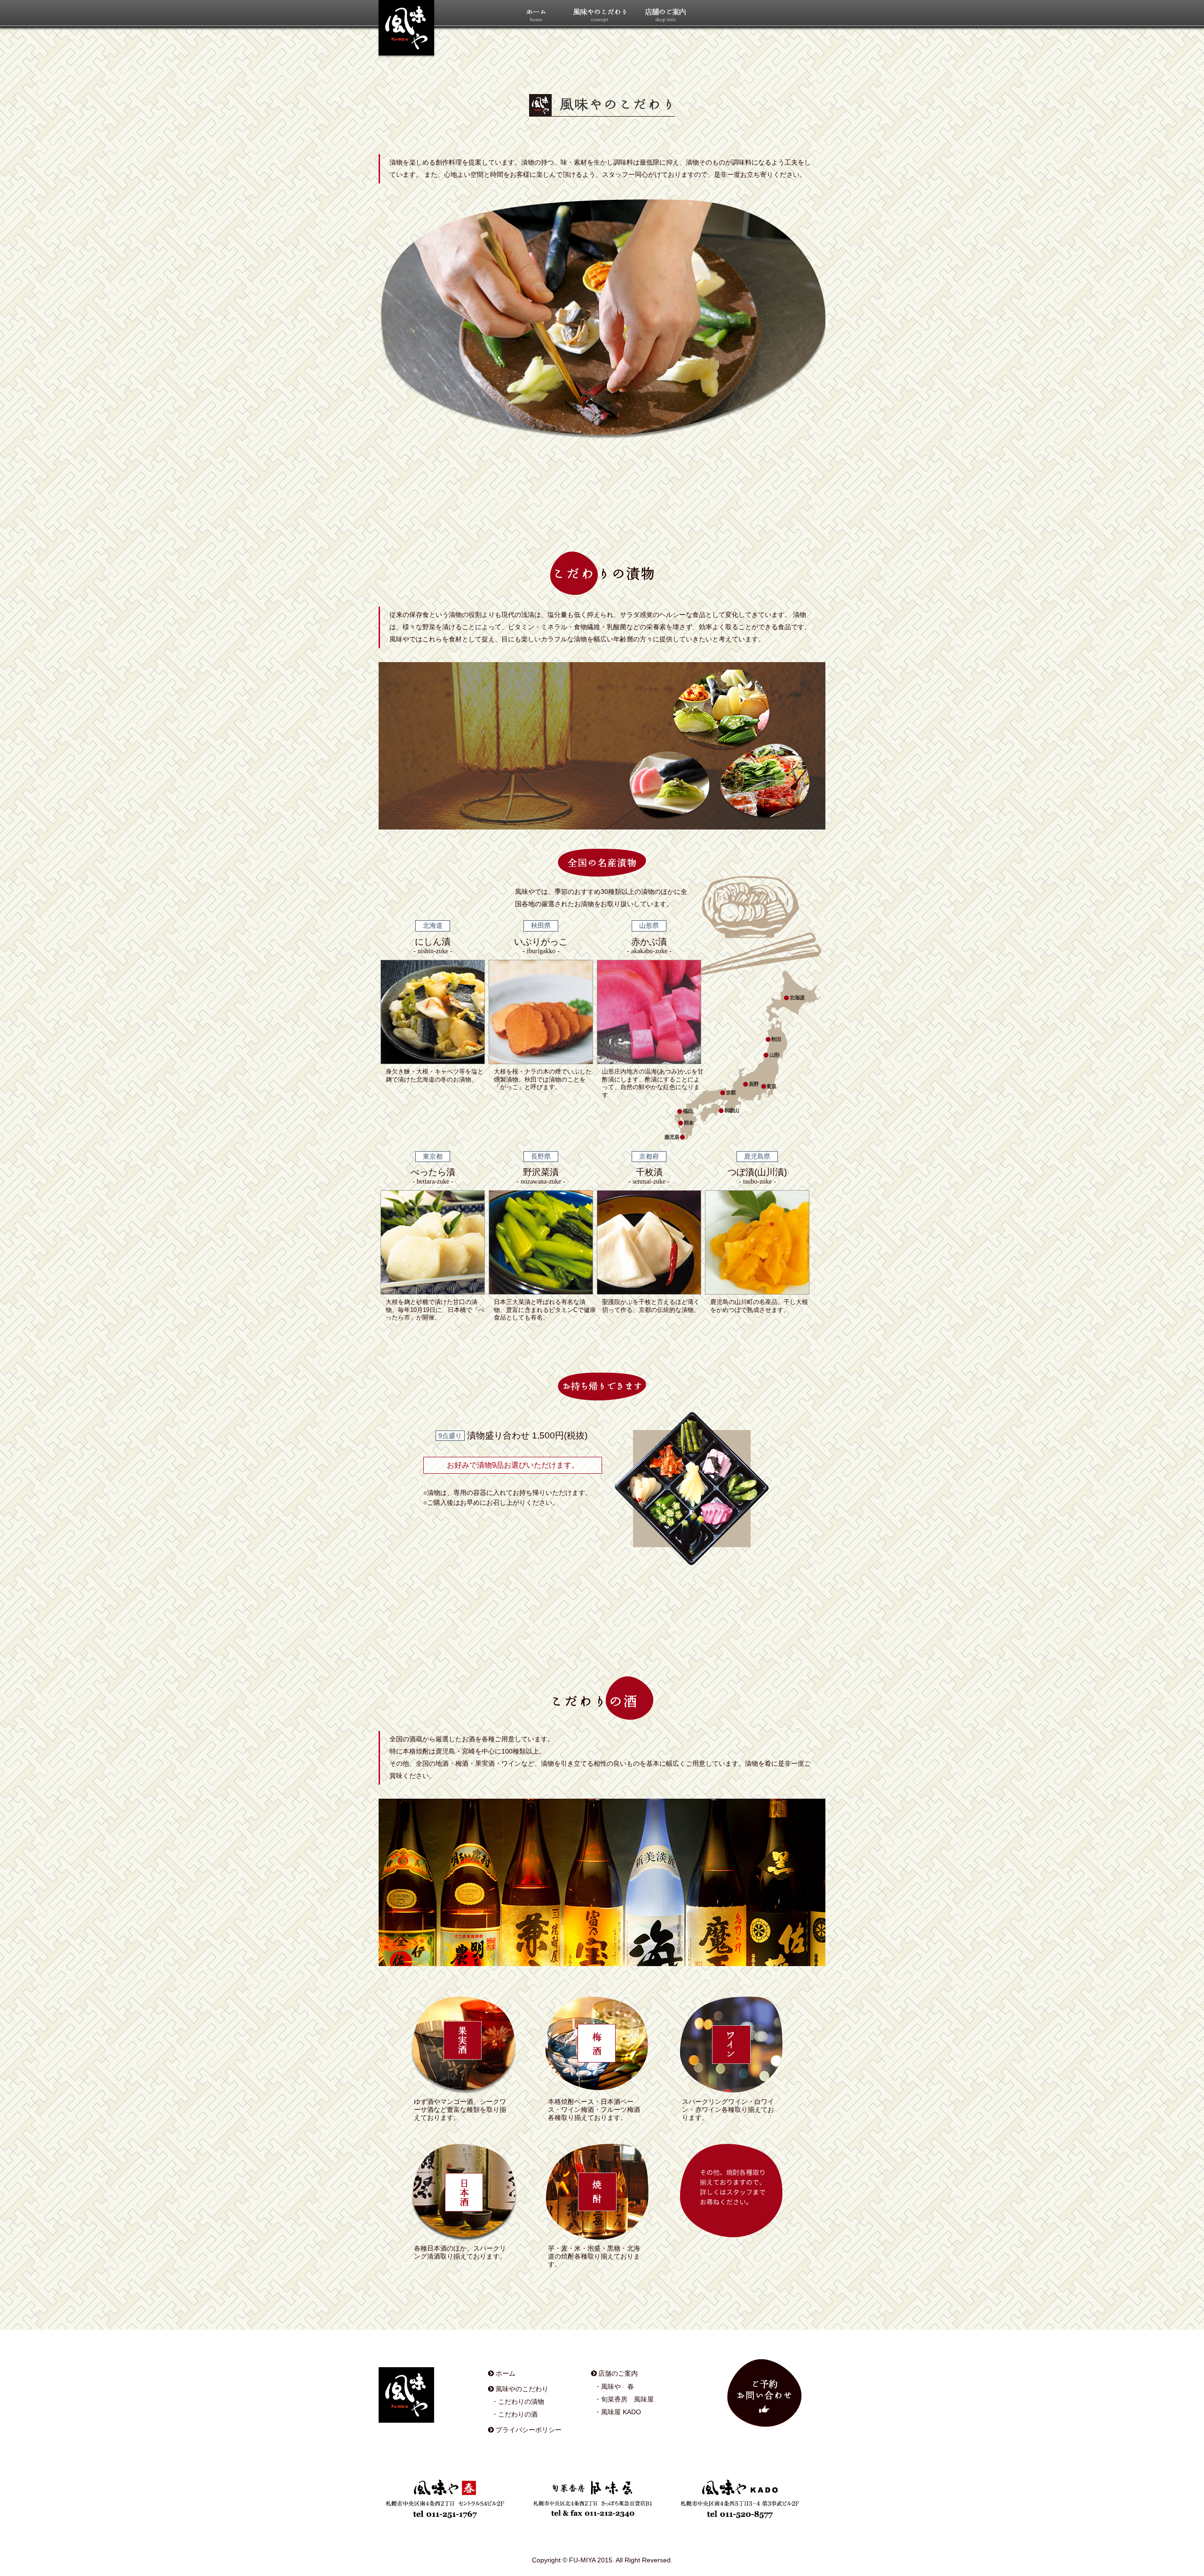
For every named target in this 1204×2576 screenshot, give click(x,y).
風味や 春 (618, 2386)
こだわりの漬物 (521, 2402)
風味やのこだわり (522, 2389)
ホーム (506, 2373)
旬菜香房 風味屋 (627, 2399)
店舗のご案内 (618, 2373)
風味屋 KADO (621, 2412)
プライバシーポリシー (529, 2430)
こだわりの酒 (518, 2414)
